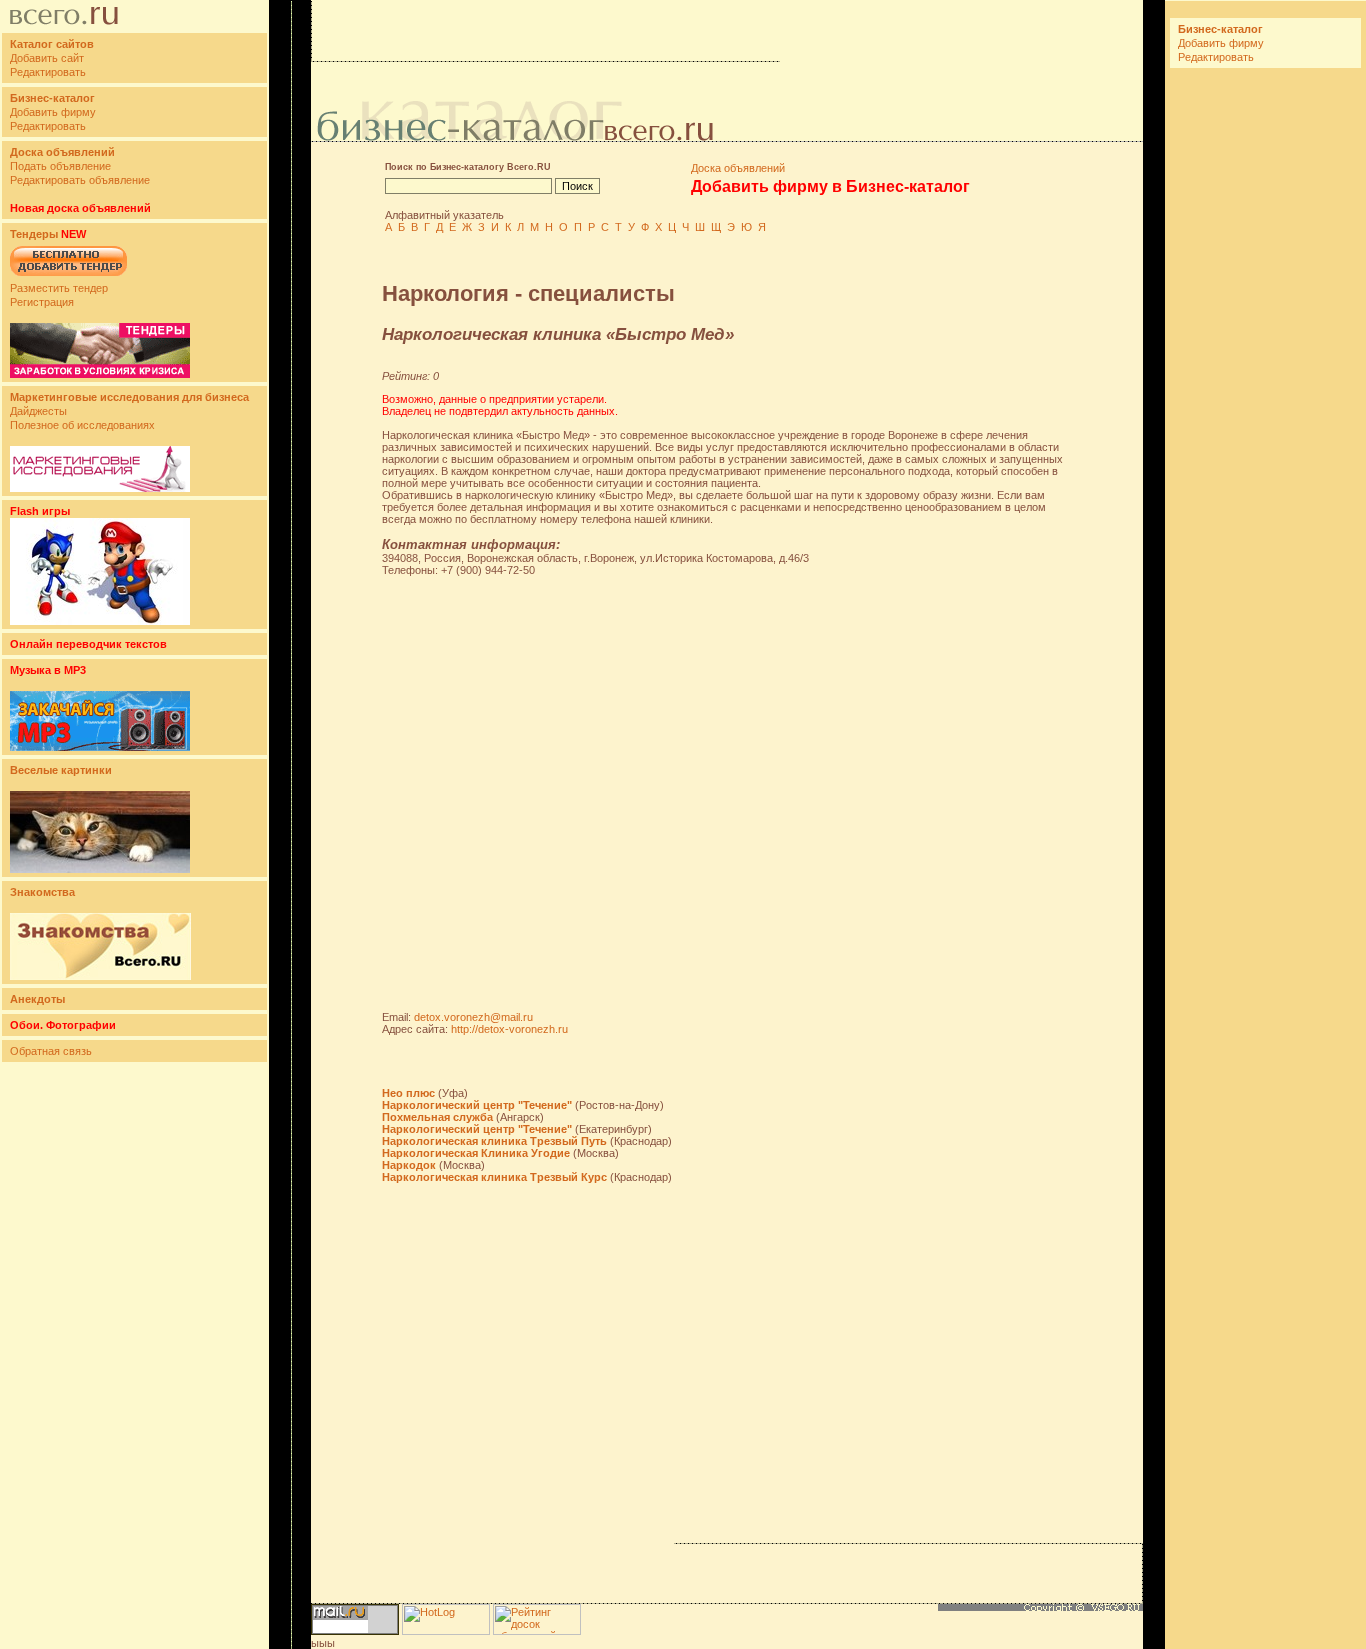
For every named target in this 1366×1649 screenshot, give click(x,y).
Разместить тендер (59, 288)
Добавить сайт (47, 58)
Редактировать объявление (80, 180)
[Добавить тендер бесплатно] (68, 277)
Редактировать (48, 72)
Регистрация (42, 302)
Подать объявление (60, 166)
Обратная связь (51, 1051)
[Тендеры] (100, 374)
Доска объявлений (738, 168)
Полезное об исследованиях (82, 425)
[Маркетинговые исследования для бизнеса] (100, 488)
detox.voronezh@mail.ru (473, 1017)
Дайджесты (38, 411)
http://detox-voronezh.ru (509, 1029)
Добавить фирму (53, 112)
